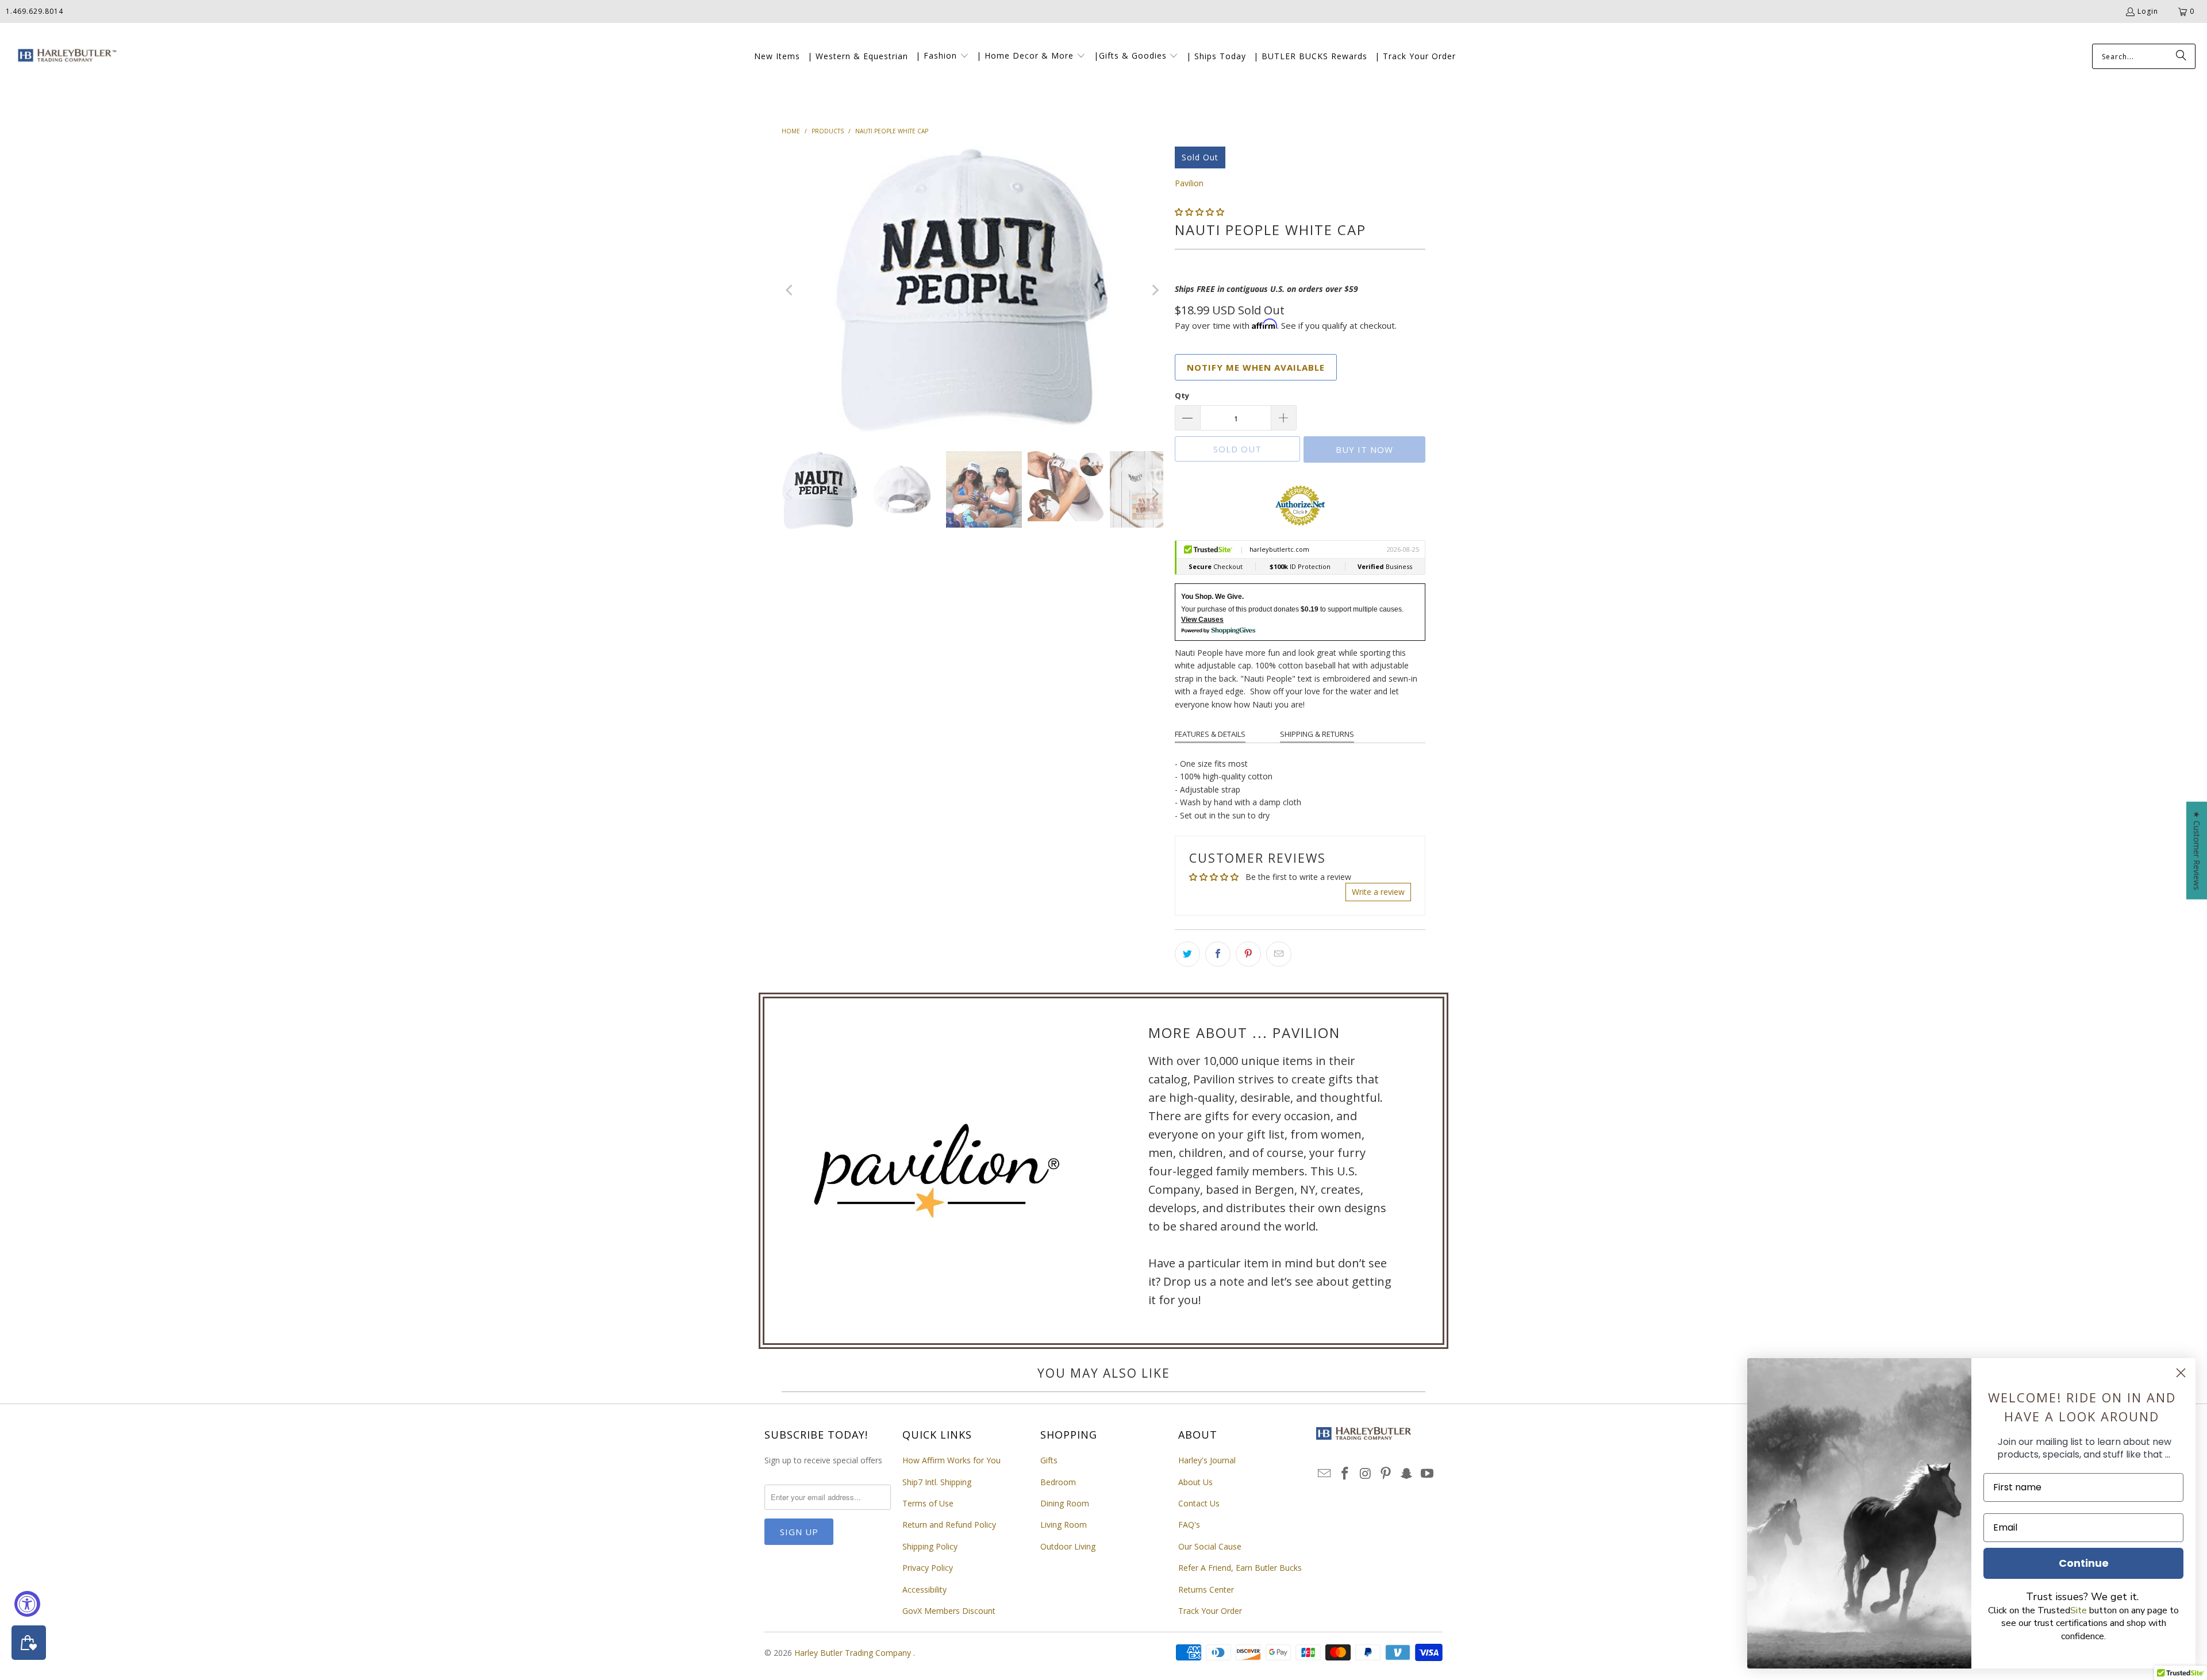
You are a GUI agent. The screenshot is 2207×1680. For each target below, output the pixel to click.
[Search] (2181, 56)
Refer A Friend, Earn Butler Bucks (1240, 1568)
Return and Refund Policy (949, 1525)
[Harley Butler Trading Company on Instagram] (1366, 1474)
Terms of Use (928, 1503)
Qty (1182, 395)
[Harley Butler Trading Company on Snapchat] (1407, 1474)
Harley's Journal (1207, 1460)
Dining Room (1065, 1503)
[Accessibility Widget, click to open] (27, 1604)
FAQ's (1189, 1525)
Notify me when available (1256, 367)
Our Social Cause (1210, 1546)
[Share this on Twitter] (1187, 954)
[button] (942, 56)
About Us (1195, 1482)
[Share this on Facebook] (1218, 954)
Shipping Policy (930, 1546)
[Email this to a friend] (1279, 954)
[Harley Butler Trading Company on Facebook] (1345, 1474)
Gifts (1049, 1460)
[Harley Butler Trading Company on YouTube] (1427, 1474)
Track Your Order (1210, 1611)
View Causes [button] (1202, 620)
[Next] (1155, 290)
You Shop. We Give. (1212, 597)
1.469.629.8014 (34, 11)
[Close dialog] (2181, 1373)
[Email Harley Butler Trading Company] (1325, 1474)
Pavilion (1189, 183)
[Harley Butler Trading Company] (65, 57)
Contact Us (1199, 1503)
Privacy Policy (928, 1568)
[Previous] (790, 290)
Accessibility (924, 1589)
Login (2148, 11)
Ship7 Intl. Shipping (937, 1482)
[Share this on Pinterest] (1248, 954)
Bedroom (1058, 1482)
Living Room (1064, 1525)
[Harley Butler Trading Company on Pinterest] (1386, 1474)
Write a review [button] (1378, 892)
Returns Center (1206, 1589)
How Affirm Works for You (951, 1460)
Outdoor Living (1068, 1546)
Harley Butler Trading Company (854, 1653)
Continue (2084, 1563)
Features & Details (1210, 734)
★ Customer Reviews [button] (2197, 850)
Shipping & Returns (1317, 734)
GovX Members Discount (949, 1611)
